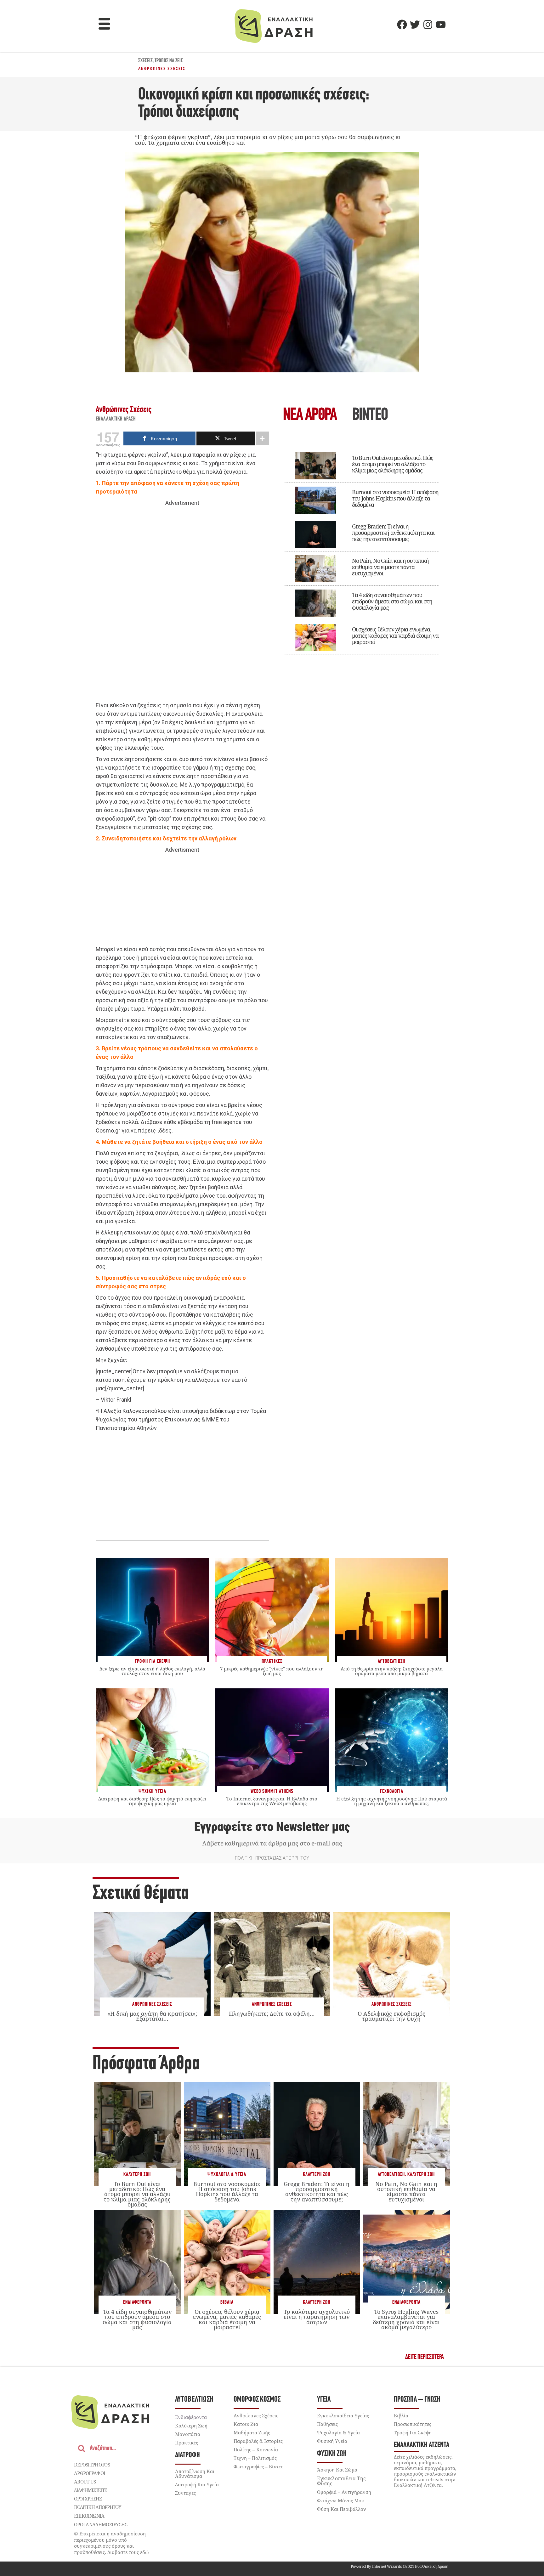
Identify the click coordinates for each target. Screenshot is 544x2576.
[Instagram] (428, 25)
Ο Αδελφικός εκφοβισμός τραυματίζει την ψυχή (391, 2016)
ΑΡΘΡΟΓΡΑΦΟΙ (90, 2473)
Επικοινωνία (89, 2516)
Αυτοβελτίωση (391, 2175)
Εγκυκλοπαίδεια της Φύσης (341, 2481)
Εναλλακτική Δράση (116, 419)
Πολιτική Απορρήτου (97, 2507)
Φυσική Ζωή (332, 2454)
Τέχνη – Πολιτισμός (255, 2458)
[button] (105, 25)
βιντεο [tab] (370, 416)
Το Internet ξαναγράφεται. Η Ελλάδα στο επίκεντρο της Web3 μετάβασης (272, 1801)
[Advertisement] (182, 604)
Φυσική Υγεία (332, 2441)
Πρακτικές (187, 2443)
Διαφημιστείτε (90, 2490)
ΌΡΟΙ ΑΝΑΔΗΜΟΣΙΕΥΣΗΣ (101, 2524)
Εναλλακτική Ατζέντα (422, 2445)
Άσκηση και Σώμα (337, 2470)
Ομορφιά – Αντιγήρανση (344, 2492)
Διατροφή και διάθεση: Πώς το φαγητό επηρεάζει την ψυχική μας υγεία (152, 1801)
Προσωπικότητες (413, 2424)
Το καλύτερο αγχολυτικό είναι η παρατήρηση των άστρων (317, 2317)
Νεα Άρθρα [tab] (310, 416)
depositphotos (92, 2465)
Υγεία (324, 2400)
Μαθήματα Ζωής (252, 2432)
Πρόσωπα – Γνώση (417, 2400)
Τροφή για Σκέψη (413, 2432)
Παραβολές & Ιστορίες (258, 2441)
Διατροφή (187, 2455)
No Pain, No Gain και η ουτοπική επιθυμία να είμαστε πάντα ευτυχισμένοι (390, 567)
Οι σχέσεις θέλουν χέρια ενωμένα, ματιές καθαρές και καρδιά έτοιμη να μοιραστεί (395, 636)
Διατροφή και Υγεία (197, 2484)
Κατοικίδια (246, 2424)
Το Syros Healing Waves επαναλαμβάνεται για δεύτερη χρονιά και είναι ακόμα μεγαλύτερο (406, 2319)
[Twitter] (415, 25)
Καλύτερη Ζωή (137, 2175)
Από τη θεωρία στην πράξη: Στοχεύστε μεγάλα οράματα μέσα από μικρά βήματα (392, 1671)
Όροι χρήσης (88, 2499)
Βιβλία (227, 2302)
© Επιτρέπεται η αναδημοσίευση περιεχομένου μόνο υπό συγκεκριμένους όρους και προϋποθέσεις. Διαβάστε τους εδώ (111, 2543)
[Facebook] (402, 25)
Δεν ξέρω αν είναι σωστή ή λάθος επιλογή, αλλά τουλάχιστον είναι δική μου (152, 1671)
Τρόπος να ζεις (169, 61)
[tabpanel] (362, 549)
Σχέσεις (145, 61)
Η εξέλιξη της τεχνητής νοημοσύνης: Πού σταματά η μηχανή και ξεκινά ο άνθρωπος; (392, 1801)
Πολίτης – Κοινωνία (256, 2449)
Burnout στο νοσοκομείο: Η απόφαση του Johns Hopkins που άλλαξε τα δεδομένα (395, 498)
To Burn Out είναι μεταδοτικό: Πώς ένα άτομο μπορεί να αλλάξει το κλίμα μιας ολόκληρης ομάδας (393, 464)
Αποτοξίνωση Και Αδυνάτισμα (195, 2474)
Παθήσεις (327, 2424)
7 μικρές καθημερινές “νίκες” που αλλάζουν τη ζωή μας (272, 1671)
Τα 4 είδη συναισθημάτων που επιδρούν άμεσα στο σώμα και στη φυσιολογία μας (392, 601)
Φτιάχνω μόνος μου (341, 2500)
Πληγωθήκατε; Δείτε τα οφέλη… (272, 2014)
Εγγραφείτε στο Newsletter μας (272, 1827)
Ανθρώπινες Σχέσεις (162, 69)
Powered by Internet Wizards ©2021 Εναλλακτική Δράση (399, 2566)
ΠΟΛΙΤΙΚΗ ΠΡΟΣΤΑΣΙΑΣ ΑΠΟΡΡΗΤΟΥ (272, 1858)
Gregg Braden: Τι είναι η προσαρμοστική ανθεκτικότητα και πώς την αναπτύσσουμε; (393, 533)
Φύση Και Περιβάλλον (342, 2509)
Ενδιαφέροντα (137, 2302)
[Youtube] (441, 25)
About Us (85, 2482)
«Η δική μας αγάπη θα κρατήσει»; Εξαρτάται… (152, 2016)
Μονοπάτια (188, 2434)
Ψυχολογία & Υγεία (227, 2175)
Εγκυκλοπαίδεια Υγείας (343, 2415)
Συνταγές (185, 2493)
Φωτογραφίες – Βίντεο (259, 2466)
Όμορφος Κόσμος (257, 2400)
